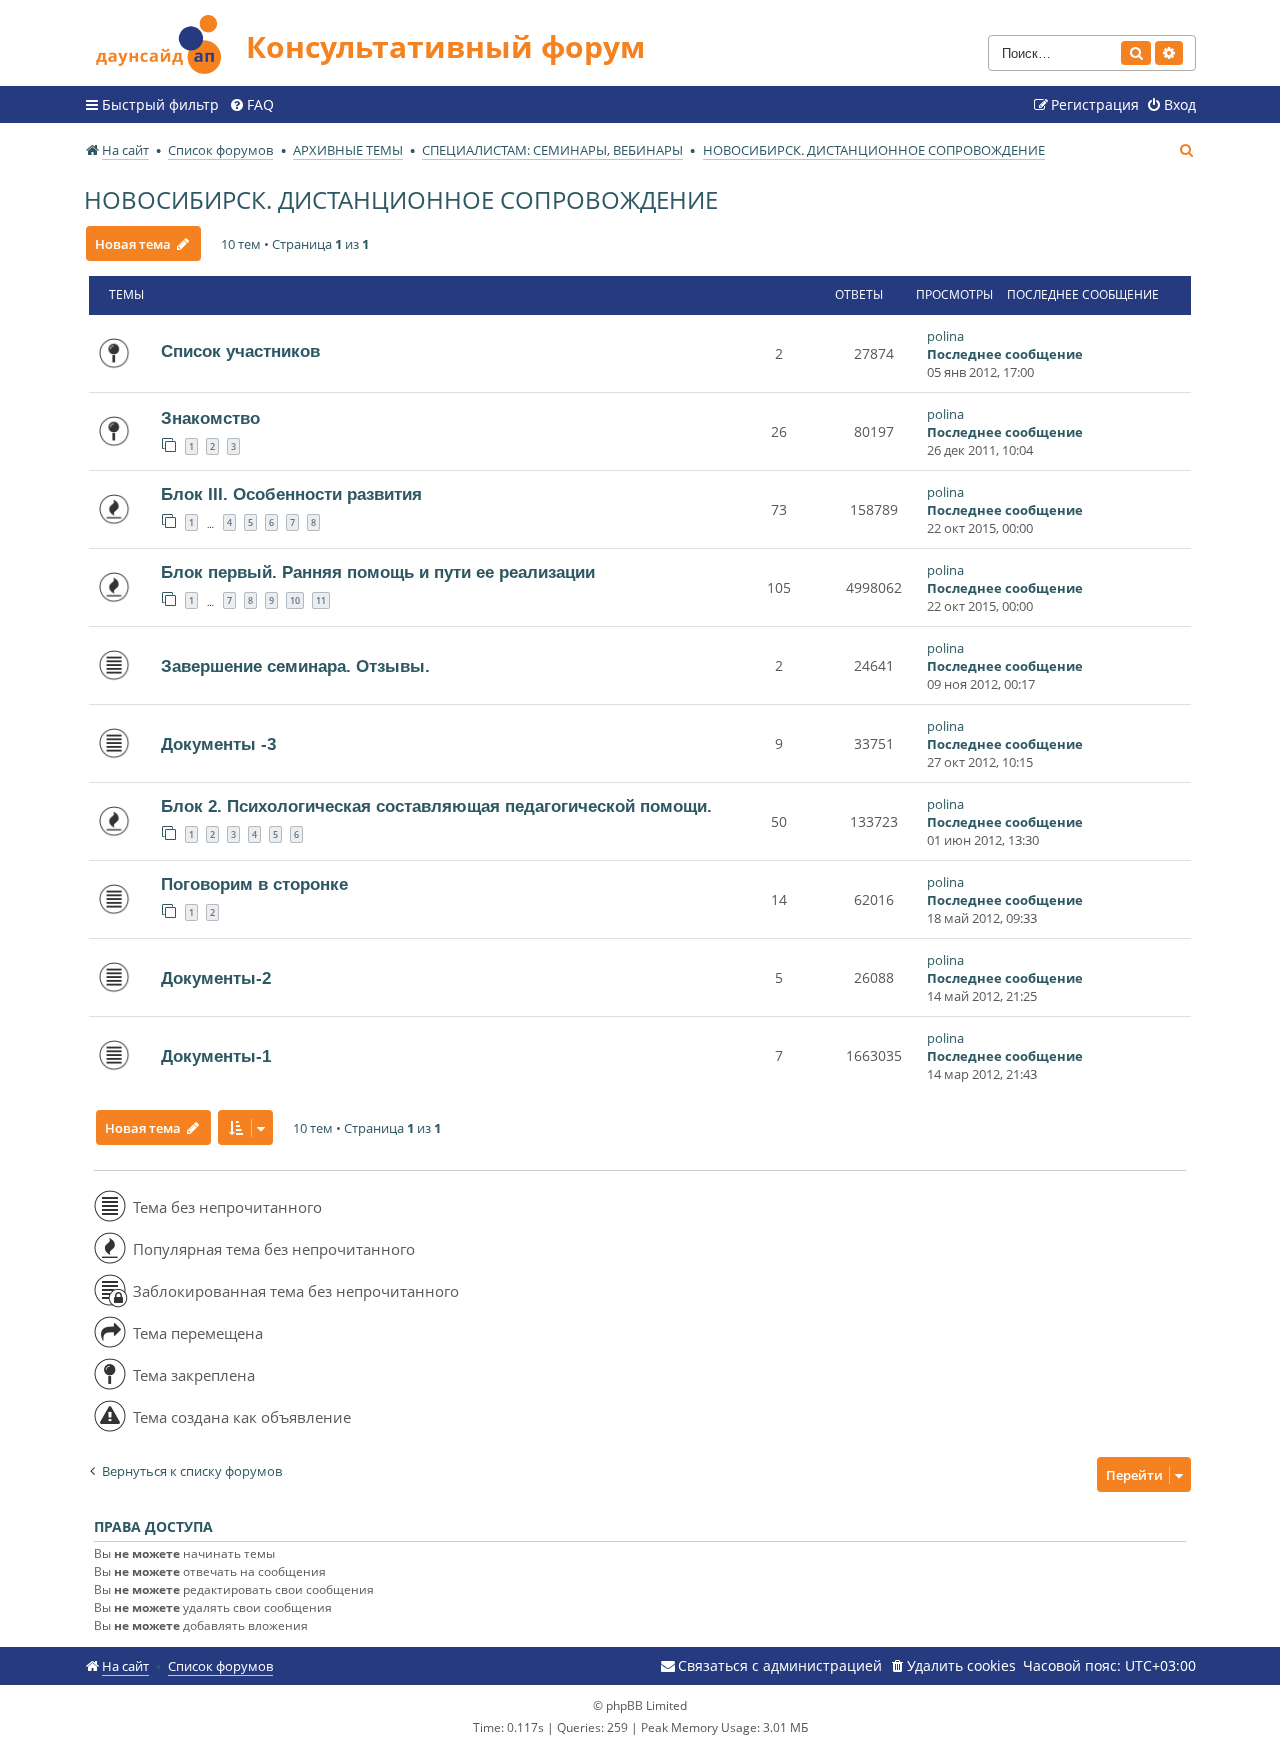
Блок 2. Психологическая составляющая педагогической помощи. (436, 806)
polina (945, 336)
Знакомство (210, 418)
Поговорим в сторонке (254, 884)
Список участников (240, 351)
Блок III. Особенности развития (291, 494)
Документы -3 (218, 744)
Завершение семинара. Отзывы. (295, 666)
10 (295, 600)
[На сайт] (165, 41)
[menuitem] (251, 105)
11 (321, 600)
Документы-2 (216, 978)
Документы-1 (216, 1056)
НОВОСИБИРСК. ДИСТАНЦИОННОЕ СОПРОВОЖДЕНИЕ (401, 199)
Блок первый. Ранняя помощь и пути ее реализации (378, 572)
